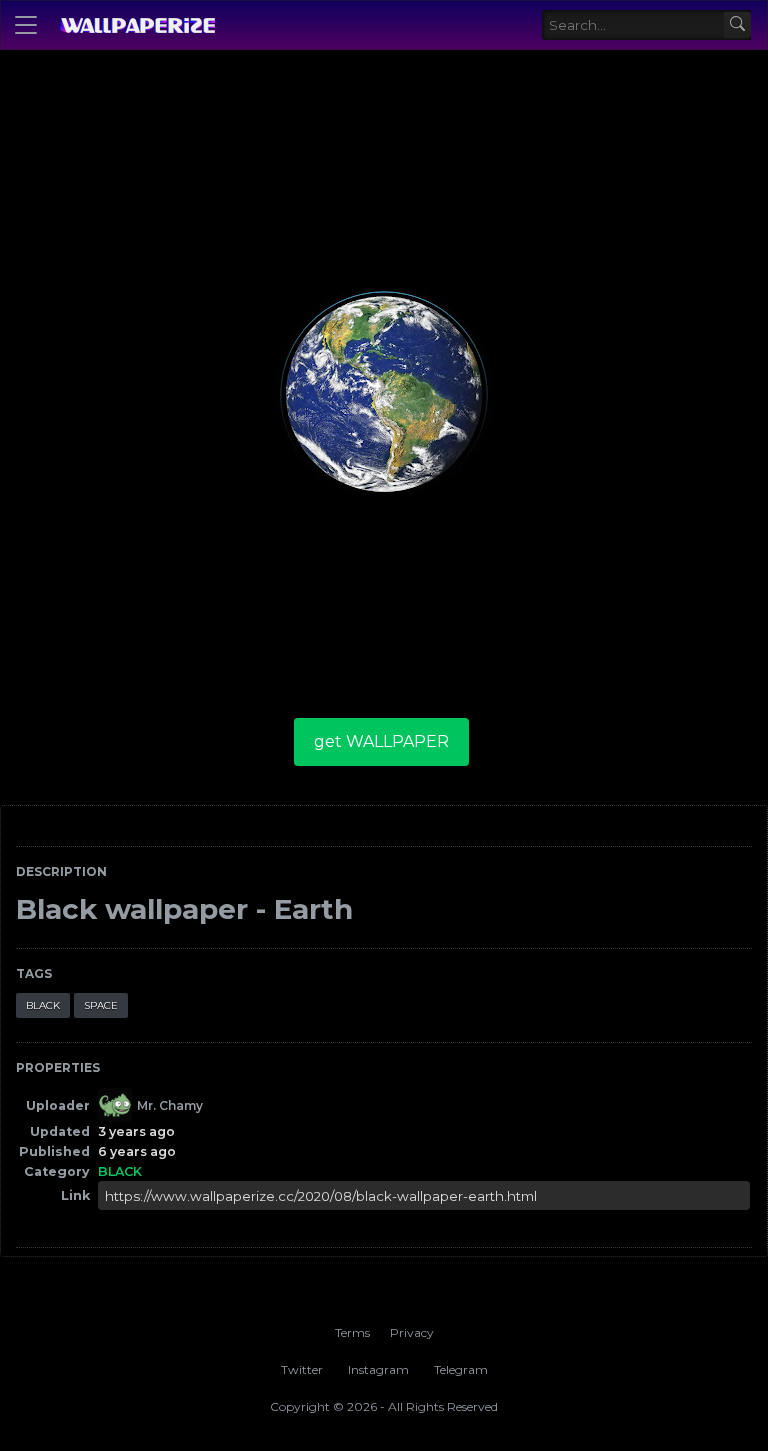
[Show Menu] (26, 25)
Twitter (302, 1369)
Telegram (461, 1369)
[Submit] (737, 25)
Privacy (412, 1332)
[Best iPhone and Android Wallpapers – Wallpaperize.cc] (137, 25)
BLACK (43, 1005)
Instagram (378, 1369)
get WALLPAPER (381, 741)
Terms (352, 1332)
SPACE (101, 1005)
